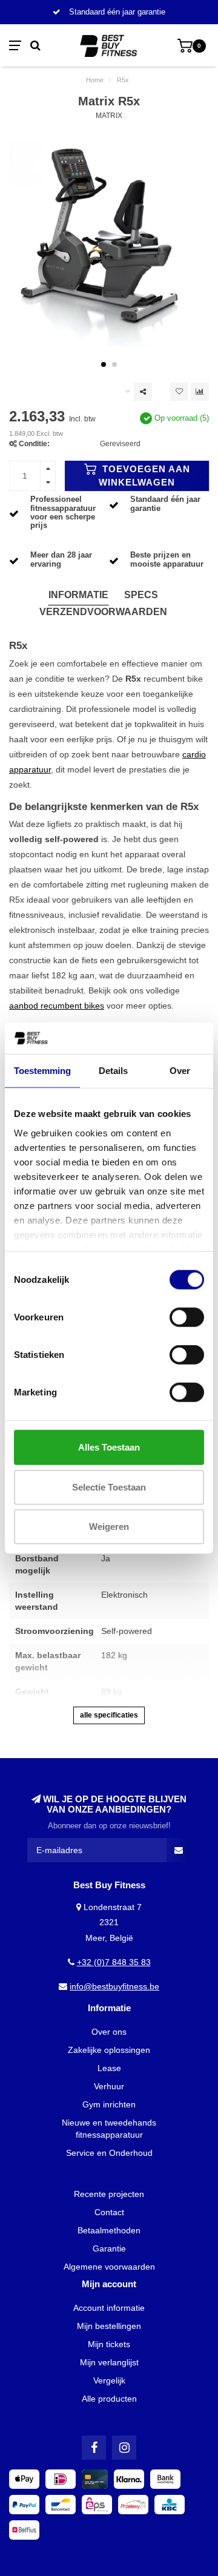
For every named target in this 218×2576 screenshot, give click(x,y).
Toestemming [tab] (42, 1071)
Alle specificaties (109, 1715)
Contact (109, 2212)
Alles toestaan (109, 1447)
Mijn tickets (109, 2344)
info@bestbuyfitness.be (114, 1986)
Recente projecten (109, 2194)
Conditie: (34, 444)
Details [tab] (113, 1071)
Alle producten (109, 2399)
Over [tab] (180, 1071)
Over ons (109, 2032)
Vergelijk (109, 2380)
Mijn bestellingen (109, 2326)
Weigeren (109, 1527)
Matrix (109, 116)
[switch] (187, 1317)
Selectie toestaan (109, 1487)
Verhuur (109, 2086)
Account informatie (109, 2308)
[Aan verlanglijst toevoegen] (179, 392)
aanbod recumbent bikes (57, 1006)
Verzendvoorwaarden (103, 612)
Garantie (109, 2248)
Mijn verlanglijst (109, 2362)
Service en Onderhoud (109, 2153)
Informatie (78, 595)
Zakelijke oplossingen (109, 2050)
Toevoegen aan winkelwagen (144, 476)
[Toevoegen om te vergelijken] (200, 392)
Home (95, 80)
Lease (109, 2068)
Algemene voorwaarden (109, 2267)
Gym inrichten (109, 2104)
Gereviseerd (120, 444)
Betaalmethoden (109, 2230)
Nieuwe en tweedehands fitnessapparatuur (109, 2129)
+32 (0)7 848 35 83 (114, 1962)
